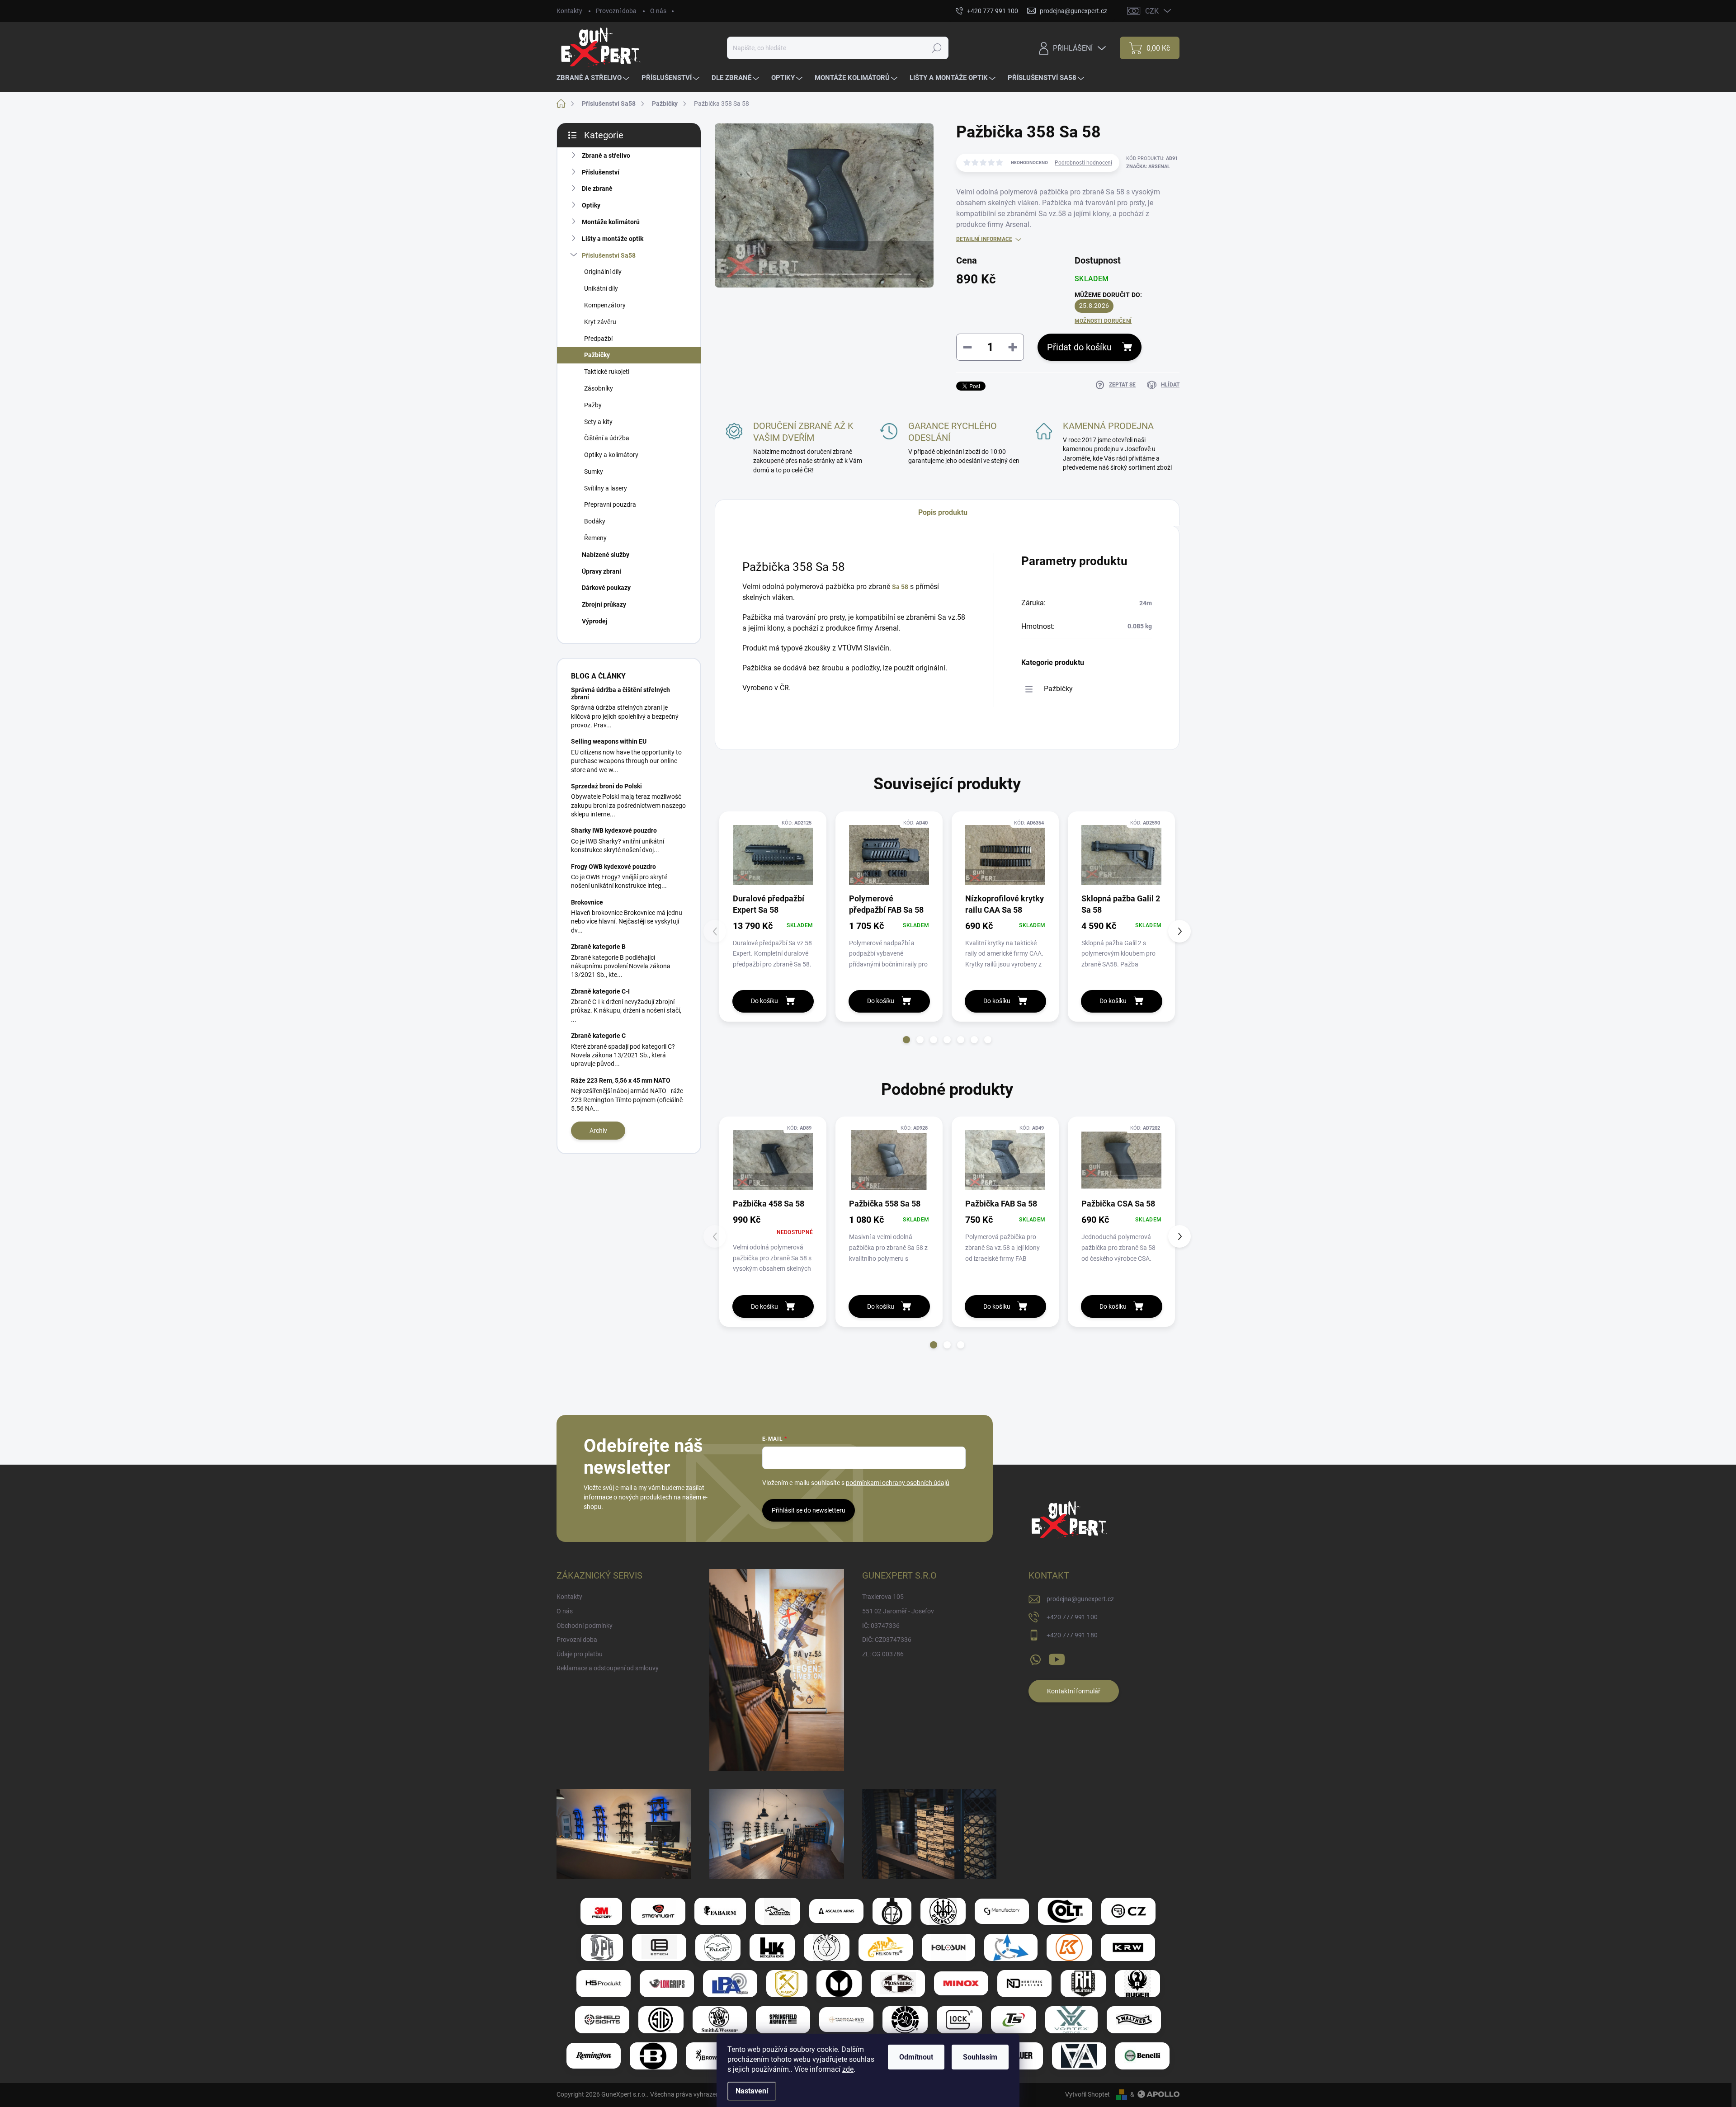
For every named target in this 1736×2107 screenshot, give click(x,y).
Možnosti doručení (1103, 321)
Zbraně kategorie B (598, 947)
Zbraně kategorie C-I (600, 991)
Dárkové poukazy (606, 588)
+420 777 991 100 (1072, 1617)
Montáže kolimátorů (611, 222)
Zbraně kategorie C (598, 1036)
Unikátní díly (601, 288)
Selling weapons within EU (609, 741)
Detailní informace (984, 239)
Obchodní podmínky (585, 1626)
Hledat (936, 48)
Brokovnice (587, 902)
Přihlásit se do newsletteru (809, 1510)
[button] (906, 1040)
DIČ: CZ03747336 (887, 1640)
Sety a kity (598, 422)
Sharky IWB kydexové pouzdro (614, 830)
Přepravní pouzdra (610, 504)
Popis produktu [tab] (943, 512)
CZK (1152, 11)
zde (848, 2069)
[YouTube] (1057, 1658)
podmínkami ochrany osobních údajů (898, 1483)
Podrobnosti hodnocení (1083, 163)
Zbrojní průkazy (604, 604)
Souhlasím (980, 2057)
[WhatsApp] (1035, 1658)
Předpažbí (598, 339)
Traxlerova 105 (883, 1597)
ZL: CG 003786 (883, 1654)
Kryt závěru (600, 322)
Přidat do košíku (1079, 347)
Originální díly (603, 272)
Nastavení (752, 2091)
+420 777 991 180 (1072, 1635)
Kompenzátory (605, 305)
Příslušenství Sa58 (609, 255)
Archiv (598, 1131)
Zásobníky (599, 388)
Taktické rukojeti (607, 372)
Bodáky (595, 521)
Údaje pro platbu (580, 1654)
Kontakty (569, 11)
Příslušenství (601, 172)
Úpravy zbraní (601, 571)
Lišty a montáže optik (613, 239)
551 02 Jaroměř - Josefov (898, 1611)
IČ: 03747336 (881, 1626)
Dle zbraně (597, 189)
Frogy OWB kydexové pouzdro (613, 867)
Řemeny (595, 538)
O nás (658, 11)
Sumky (594, 471)
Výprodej (595, 621)
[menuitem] (594, 78)
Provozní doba (616, 11)
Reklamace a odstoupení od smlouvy (608, 1668)
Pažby (593, 405)
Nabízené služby (606, 555)
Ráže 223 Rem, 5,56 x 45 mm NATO (621, 1080)
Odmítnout (916, 2057)
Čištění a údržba (607, 438)
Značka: (1148, 167)
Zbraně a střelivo (606, 156)
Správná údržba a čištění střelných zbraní (620, 693)
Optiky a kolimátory (611, 455)
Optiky (591, 205)
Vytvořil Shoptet (1087, 2094)
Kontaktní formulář (1074, 1691)
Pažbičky (597, 355)
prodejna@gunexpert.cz (1080, 1599)
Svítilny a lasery (606, 488)
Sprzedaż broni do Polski (606, 786)
